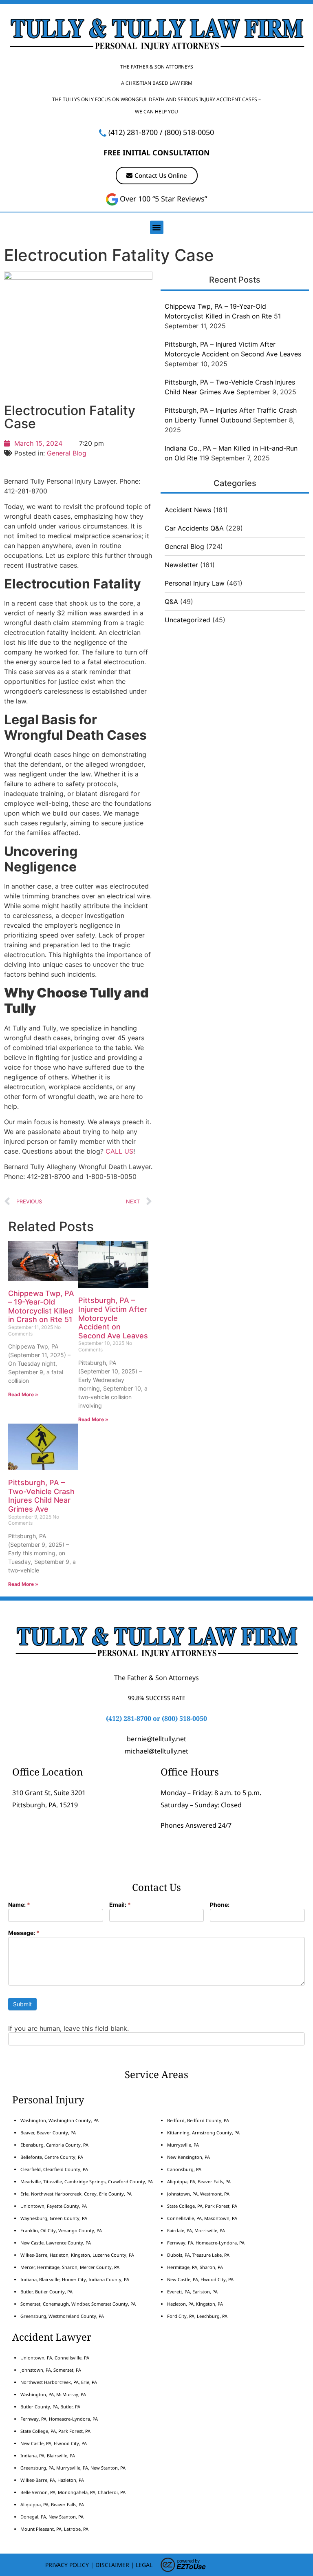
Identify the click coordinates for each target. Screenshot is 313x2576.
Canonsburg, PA (184, 2169)
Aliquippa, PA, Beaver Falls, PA (199, 2181)
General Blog (67, 453)
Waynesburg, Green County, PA (54, 2218)
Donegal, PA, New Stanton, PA (52, 2517)
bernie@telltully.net (156, 1739)
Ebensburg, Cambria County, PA (54, 2145)
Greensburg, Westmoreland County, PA (62, 2316)
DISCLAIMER (112, 2565)
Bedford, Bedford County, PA (198, 2120)
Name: (19, 1905)
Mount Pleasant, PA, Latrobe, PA (55, 2529)
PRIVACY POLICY (67, 2565)
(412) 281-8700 (133, 132)
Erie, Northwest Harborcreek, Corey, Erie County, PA (76, 2194)
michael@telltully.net (156, 1751)
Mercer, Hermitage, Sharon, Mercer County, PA (70, 2267)
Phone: (220, 1905)
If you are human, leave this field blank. (68, 2028)
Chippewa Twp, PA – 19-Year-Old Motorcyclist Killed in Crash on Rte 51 (41, 1307)
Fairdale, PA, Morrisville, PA (196, 2230)
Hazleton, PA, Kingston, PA (195, 2304)
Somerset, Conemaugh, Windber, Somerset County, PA (78, 2304)
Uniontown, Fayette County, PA (54, 2206)
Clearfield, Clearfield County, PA (54, 2169)
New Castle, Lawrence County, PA (56, 2243)
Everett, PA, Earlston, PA (192, 2292)
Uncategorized (187, 620)
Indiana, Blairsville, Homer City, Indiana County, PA (75, 2279)
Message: (24, 1933)
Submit (22, 2004)
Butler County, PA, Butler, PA (50, 2407)
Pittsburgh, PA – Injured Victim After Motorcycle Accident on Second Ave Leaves (113, 1318)
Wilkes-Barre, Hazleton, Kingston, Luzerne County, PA (77, 2255)
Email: (120, 1905)
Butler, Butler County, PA (46, 2292)
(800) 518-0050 (189, 132)
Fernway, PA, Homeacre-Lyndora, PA (206, 2243)
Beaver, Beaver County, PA (48, 2133)
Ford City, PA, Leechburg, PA (198, 2316)
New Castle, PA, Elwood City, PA (200, 2279)
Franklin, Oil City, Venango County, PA (61, 2230)
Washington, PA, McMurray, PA (53, 2394)
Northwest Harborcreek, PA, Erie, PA (59, 2382)
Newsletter (181, 565)
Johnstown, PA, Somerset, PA (51, 2370)
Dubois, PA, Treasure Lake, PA (198, 2255)
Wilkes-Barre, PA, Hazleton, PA (52, 2480)
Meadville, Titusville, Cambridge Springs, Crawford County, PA (87, 2181)
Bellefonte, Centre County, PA (52, 2157)
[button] (157, 227)
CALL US (119, 1151)
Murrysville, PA (183, 2145)
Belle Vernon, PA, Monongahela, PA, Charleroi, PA (73, 2492)
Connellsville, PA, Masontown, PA (202, 2218)
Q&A (171, 601)
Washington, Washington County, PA (60, 2120)
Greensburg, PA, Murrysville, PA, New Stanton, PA (73, 2468)
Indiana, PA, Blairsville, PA (48, 2455)
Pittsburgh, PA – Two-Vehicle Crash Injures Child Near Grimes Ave (41, 1496)
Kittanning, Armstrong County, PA (203, 2133)
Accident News (188, 510)
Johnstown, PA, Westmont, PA (198, 2194)
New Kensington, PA (188, 2157)
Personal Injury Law (195, 583)
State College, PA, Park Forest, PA (202, 2206)
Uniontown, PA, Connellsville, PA (55, 2358)
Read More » (23, 1394)
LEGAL (144, 2565)
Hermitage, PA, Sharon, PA (195, 2267)
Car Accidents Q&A (194, 528)
